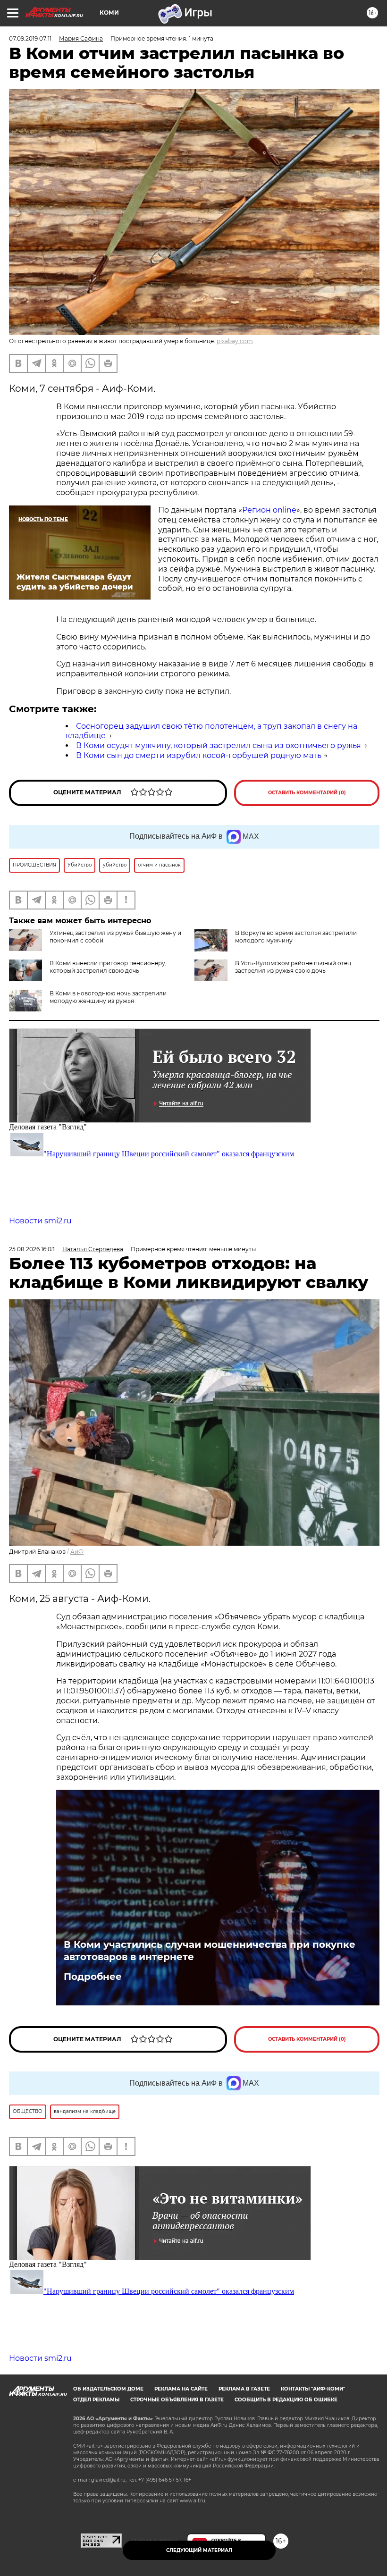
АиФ (77, 1552)
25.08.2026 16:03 (32, 1249)
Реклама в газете (244, 2389)
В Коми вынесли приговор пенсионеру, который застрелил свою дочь (108, 967)
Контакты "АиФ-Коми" (313, 2389)
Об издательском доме (108, 2389)
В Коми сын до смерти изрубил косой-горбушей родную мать (199, 755)
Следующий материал (199, 2550)
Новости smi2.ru (40, 1221)
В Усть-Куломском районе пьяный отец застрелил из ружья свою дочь (293, 967)
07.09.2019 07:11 (30, 38)
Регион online (269, 510)
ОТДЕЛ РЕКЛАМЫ (96, 2400)
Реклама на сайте (181, 2389)
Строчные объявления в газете (177, 2400)
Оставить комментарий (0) (307, 793)
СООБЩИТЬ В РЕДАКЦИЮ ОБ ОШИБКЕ (286, 2400)
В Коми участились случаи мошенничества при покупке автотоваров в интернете (210, 1951)
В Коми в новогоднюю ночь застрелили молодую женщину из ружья (108, 997)
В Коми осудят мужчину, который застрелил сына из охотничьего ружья (219, 745)
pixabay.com (235, 341)
